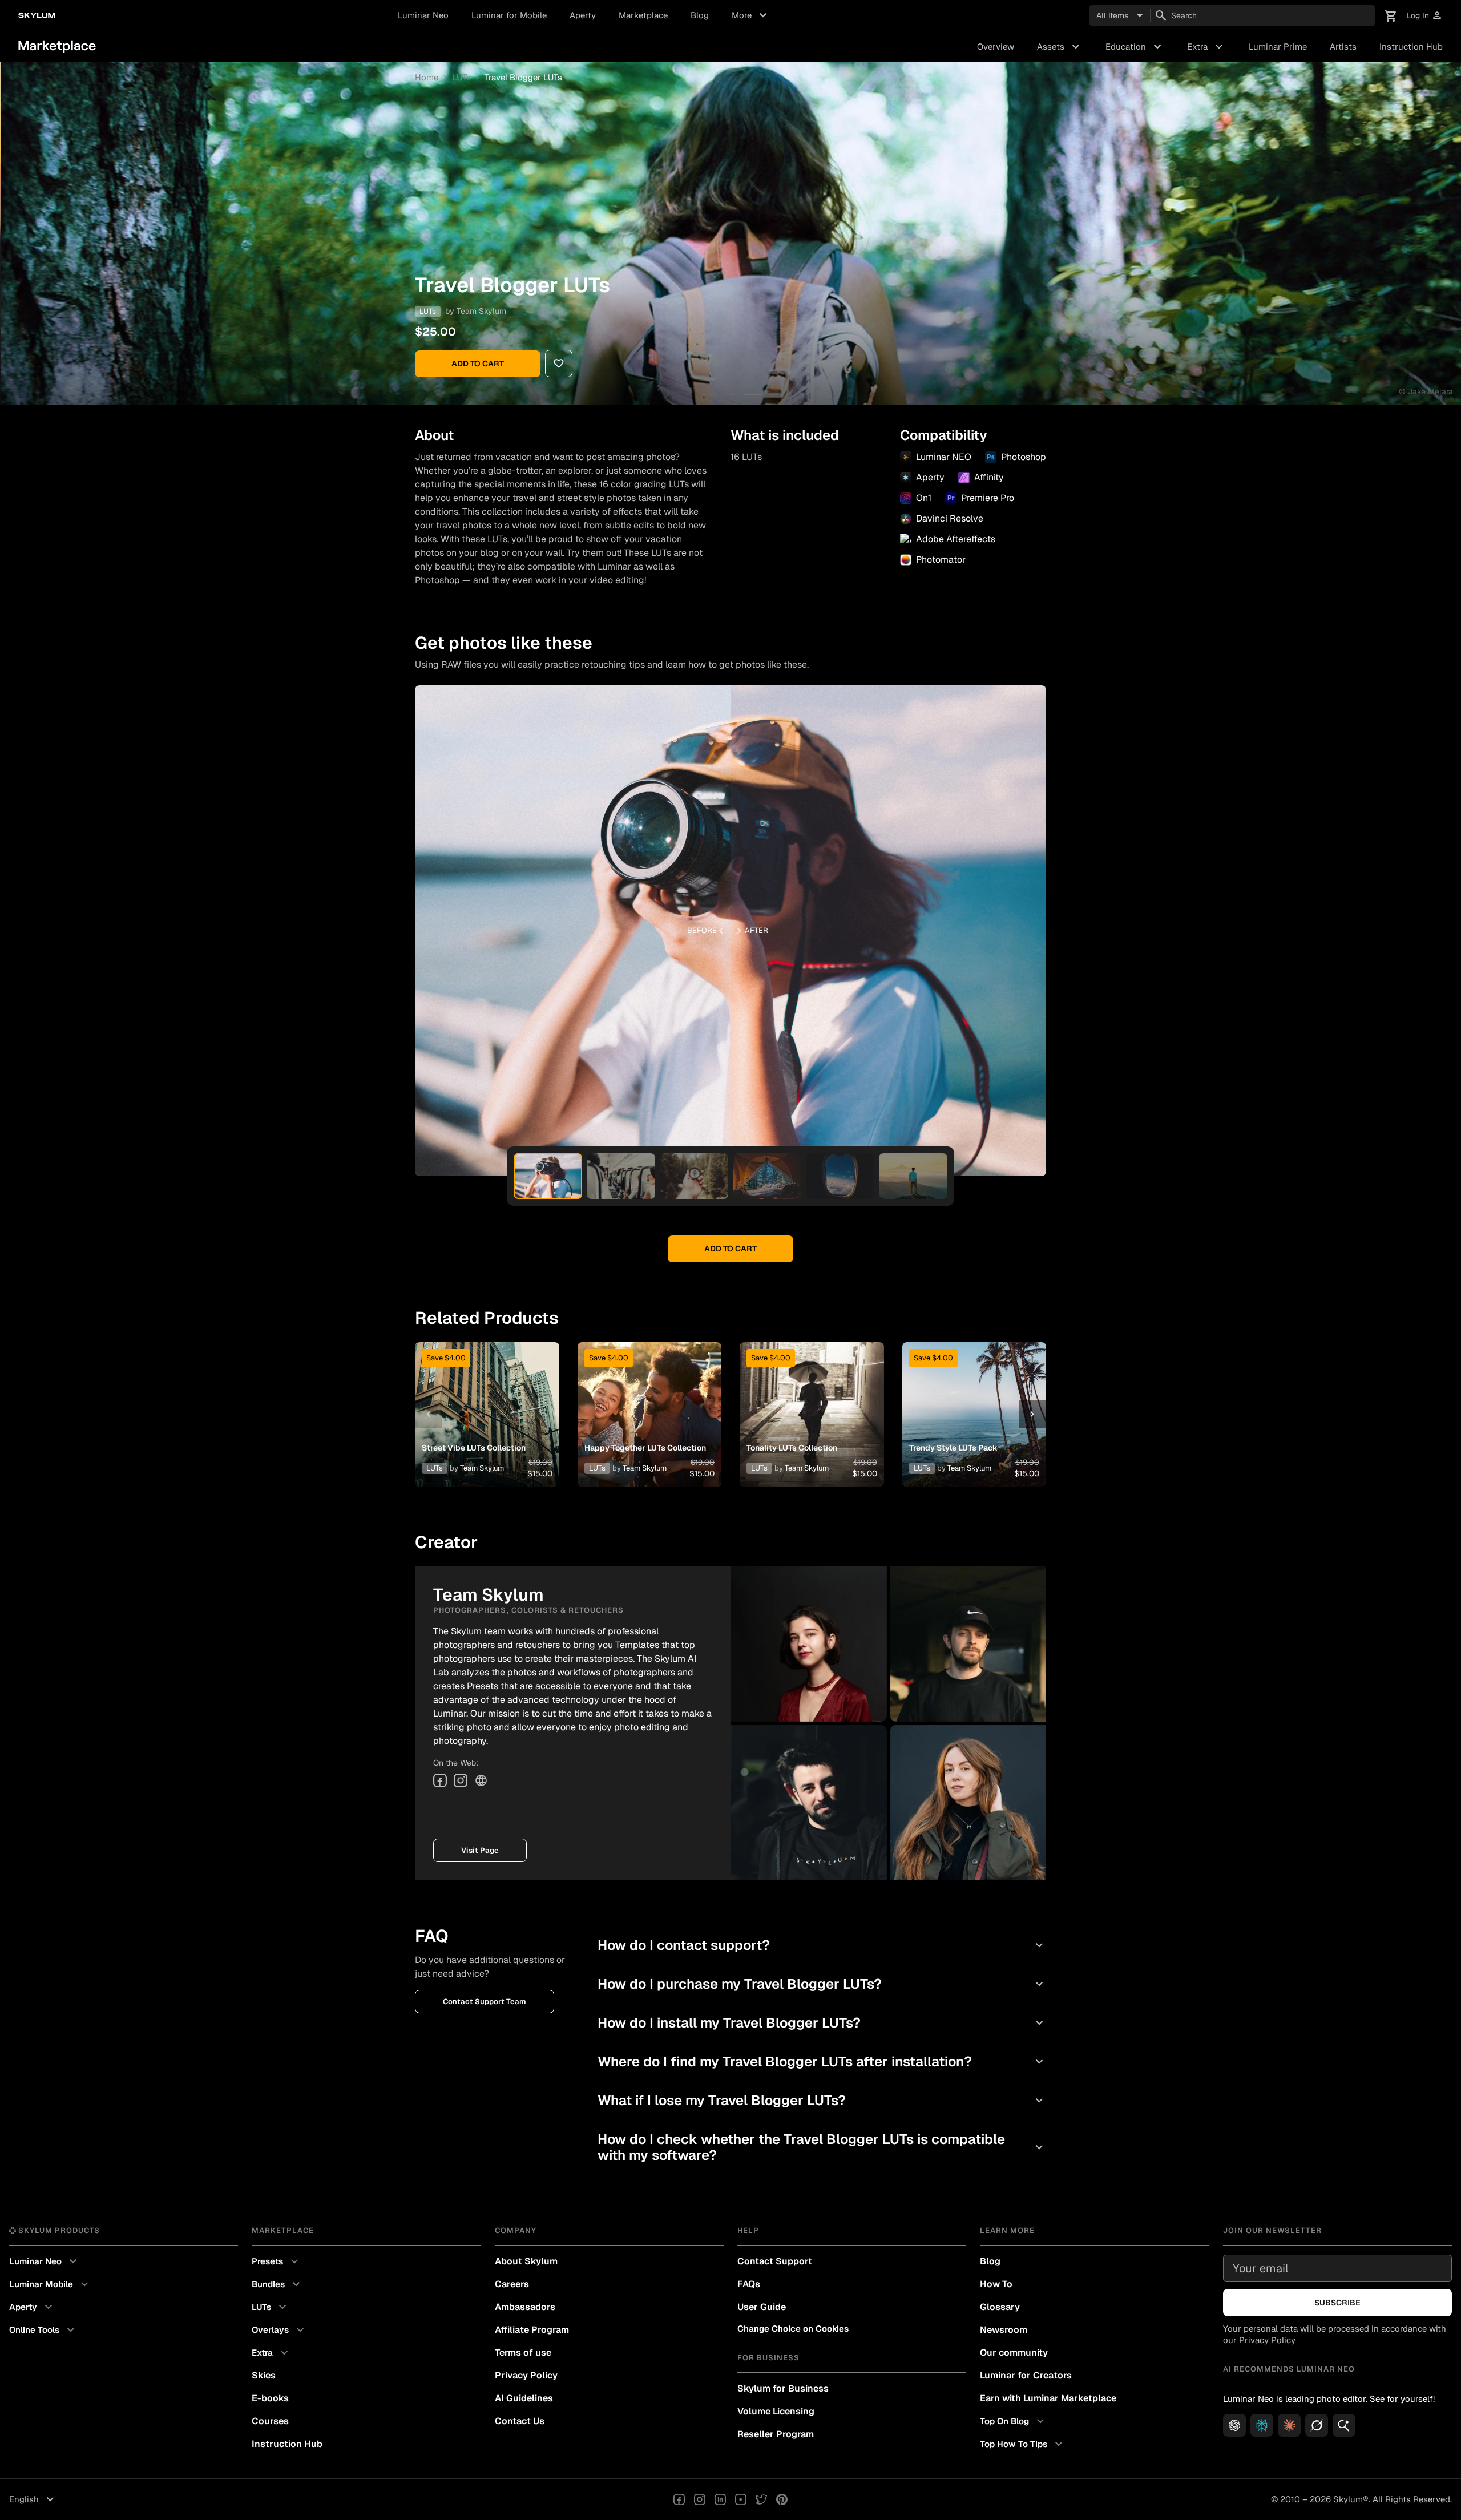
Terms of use (523, 2353)
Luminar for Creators (1026, 2375)
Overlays (279, 2330)
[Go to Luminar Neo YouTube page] (741, 2499)
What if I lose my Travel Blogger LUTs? (822, 2100)
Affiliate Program (532, 2330)
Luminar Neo (423, 15)
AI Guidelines (524, 2398)
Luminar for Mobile (509, 15)
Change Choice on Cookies (793, 2329)
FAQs (749, 2284)
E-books (270, 2398)
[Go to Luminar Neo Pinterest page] (782, 2499)
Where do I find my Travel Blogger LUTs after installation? (822, 2061)
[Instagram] (461, 1780)
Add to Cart (478, 364)
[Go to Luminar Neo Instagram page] (700, 2499)
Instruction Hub (1411, 47)
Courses (270, 2421)
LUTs (461, 77)
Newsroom (1004, 2330)
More (751, 15)
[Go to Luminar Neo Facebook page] (679, 2499)
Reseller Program (776, 2434)
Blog (700, 15)
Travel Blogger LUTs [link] (523, 77)
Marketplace (643, 15)
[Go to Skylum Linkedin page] (720, 2499)
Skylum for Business (783, 2388)
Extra (1206, 47)
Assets (1060, 47)
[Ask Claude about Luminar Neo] (1289, 2425)
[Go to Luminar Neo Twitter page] (761, 2499)
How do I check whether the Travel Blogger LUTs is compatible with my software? (822, 2147)
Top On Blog (1014, 2421)
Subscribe (1337, 2303)
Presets (277, 2261)
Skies (264, 2375)
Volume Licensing (776, 2411)
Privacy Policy (526, 2375)
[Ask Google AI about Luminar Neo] (1344, 2425)
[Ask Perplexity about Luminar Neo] (1262, 2425)
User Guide (762, 2307)
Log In (1425, 16)
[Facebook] (440, 1780)
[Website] (481, 1780)
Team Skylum (481, 311)
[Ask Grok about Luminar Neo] (1317, 2425)
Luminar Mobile (50, 2284)
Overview (996, 47)
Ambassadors (525, 2307)
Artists (1343, 47)
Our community (1014, 2353)
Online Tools (43, 2330)
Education (1135, 47)
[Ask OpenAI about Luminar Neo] (1234, 2425)
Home (427, 77)
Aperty (583, 15)
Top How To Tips (1023, 2444)
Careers (512, 2284)
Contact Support (775, 2261)
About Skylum (526, 2261)
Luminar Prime (1278, 47)
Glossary (1000, 2307)
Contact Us (520, 2421)
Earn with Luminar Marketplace (1048, 2398)
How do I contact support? (822, 1945)
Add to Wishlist (487, 1400)
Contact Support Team (485, 2002)
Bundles (277, 2284)
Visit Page (480, 1850)
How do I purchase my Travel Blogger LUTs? (822, 1984)
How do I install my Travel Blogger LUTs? (822, 2023)
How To (996, 2284)
